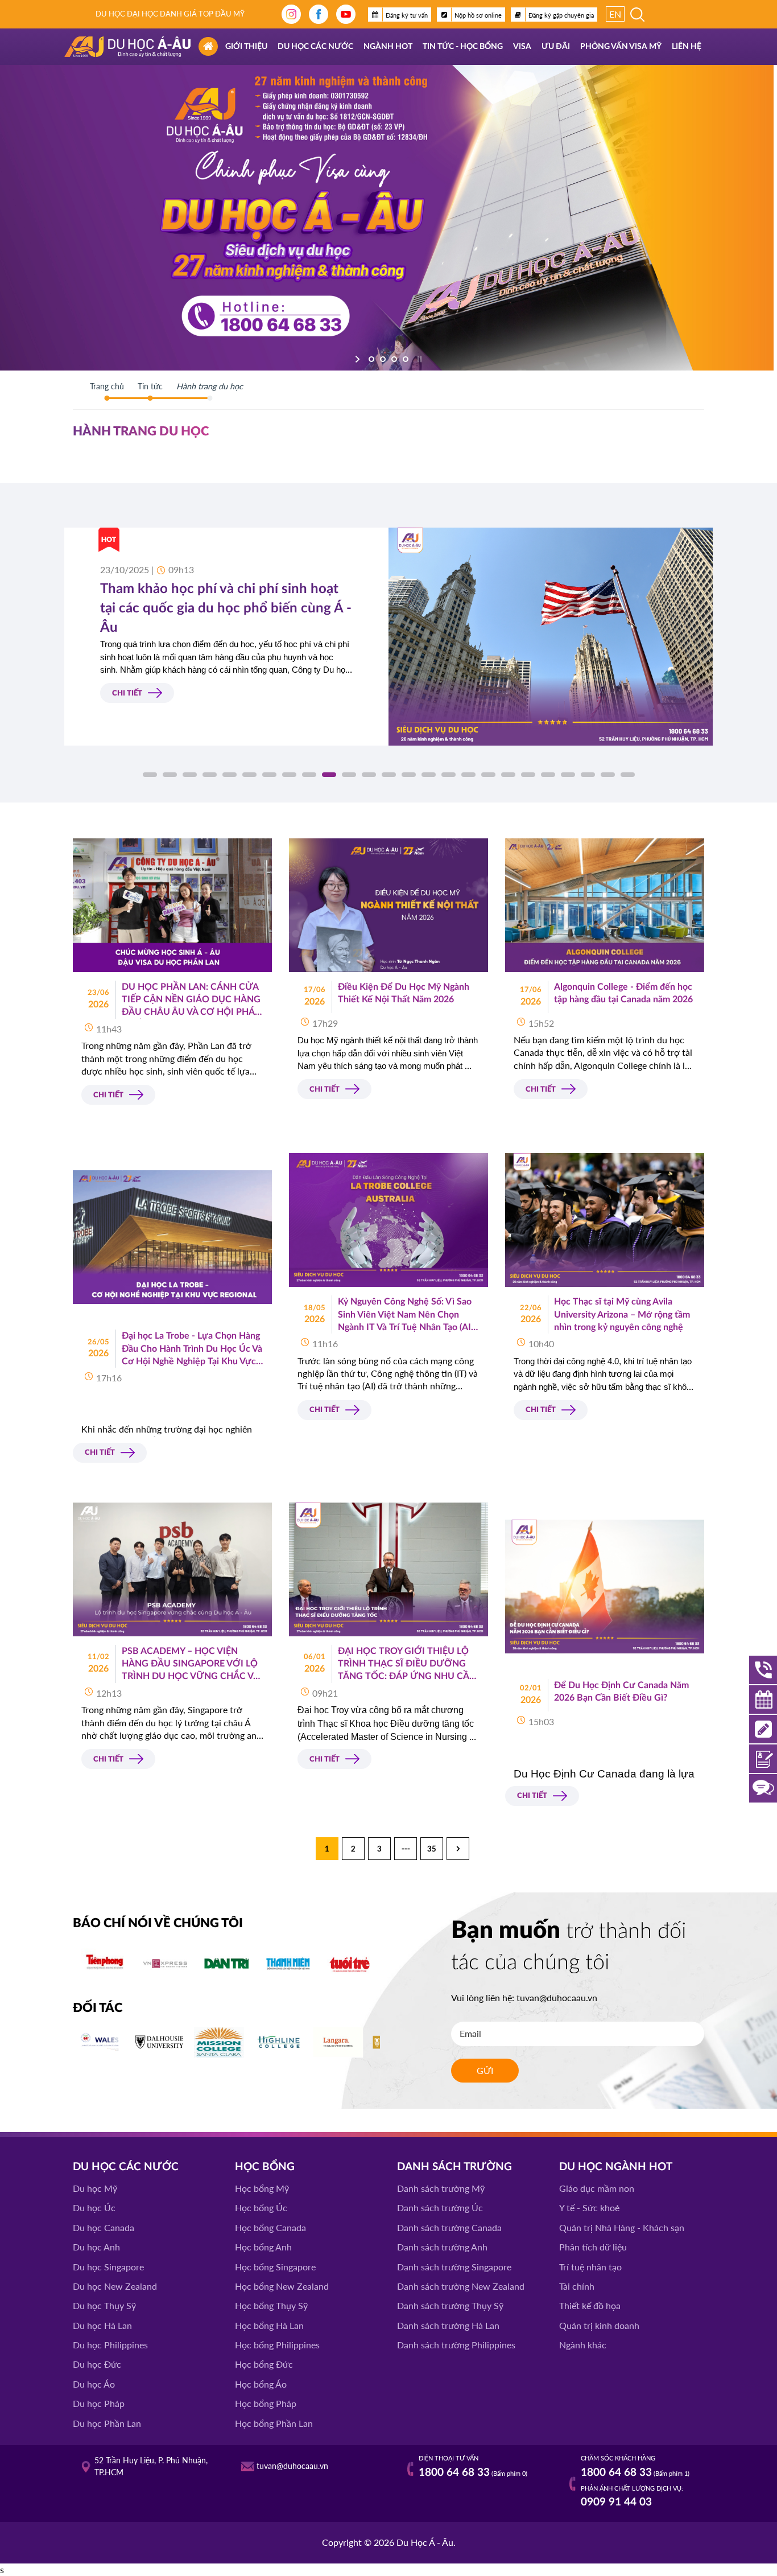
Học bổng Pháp (266, 2403)
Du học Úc (94, 2207)
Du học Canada (104, 2227)
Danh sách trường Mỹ (441, 2188)
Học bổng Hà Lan (269, 2325)
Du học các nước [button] (315, 47)
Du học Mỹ (95, 2188)
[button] (150, 775)
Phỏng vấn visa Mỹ (621, 47)
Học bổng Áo (261, 2384)
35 (432, 1849)
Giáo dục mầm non (597, 2188)
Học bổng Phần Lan (274, 2423)
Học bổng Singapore (275, 2267)
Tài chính (577, 2286)
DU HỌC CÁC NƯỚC (126, 2167)
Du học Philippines (110, 2345)
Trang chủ (107, 386)
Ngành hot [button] (388, 47)
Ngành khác (583, 2345)
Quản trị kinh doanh (599, 2325)
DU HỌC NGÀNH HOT (616, 2167)
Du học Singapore (108, 2267)
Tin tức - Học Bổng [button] (463, 47)
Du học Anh (96, 2247)
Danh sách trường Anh (442, 2247)
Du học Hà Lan (102, 2325)
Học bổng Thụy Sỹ (271, 2305)
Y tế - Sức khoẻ (589, 2207)
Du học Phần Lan (107, 2423)
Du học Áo (94, 2384)
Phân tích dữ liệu (593, 2247)
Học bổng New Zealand (282, 2286)
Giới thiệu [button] (246, 47)
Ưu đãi (556, 47)
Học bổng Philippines (277, 2345)
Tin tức (150, 386)
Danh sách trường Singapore (454, 2267)
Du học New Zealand (115, 2286)
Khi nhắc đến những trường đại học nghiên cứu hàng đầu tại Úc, (167, 1435)
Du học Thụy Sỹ (104, 2305)
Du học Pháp (99, 2403)
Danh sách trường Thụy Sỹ (450, 2305)
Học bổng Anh (263, 2247)
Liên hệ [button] (687, 47)
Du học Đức (97, 2364)
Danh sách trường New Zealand (461, 2286)
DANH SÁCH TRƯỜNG (454, 2167)
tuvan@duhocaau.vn (557, 1997)
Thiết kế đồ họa (590, 2305)
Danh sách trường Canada (449, 2227)
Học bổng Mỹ (262, 2188)
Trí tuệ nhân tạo (590, 2267)
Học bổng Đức (264, 2364)
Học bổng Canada (270, 2227)
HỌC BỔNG (265, 2167)
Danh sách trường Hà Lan (448, 2325)
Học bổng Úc (261, 2207)
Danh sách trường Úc (440, 2207)
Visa (522, 47)
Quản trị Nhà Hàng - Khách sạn (622, 2227)
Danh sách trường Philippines (456, 2345)
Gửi (485, 2070)
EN (615, 14)
